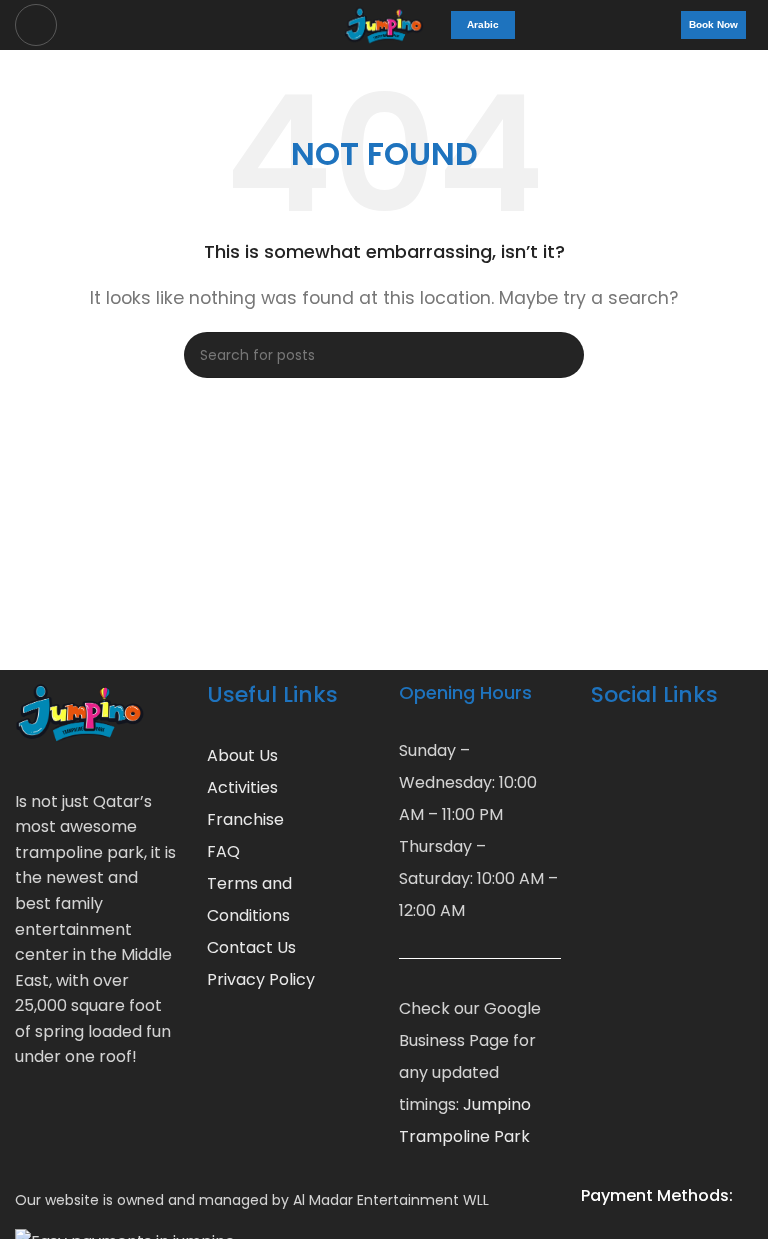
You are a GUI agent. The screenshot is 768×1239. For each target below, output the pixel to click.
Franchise (245, 819)
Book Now (713, 24)
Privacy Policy (261, 979)
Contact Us (251, 947)
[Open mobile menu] (36, 25)
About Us (242, 755)
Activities (242, 787)
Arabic (483, 24)
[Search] (561, 355)
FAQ (223, 851)
